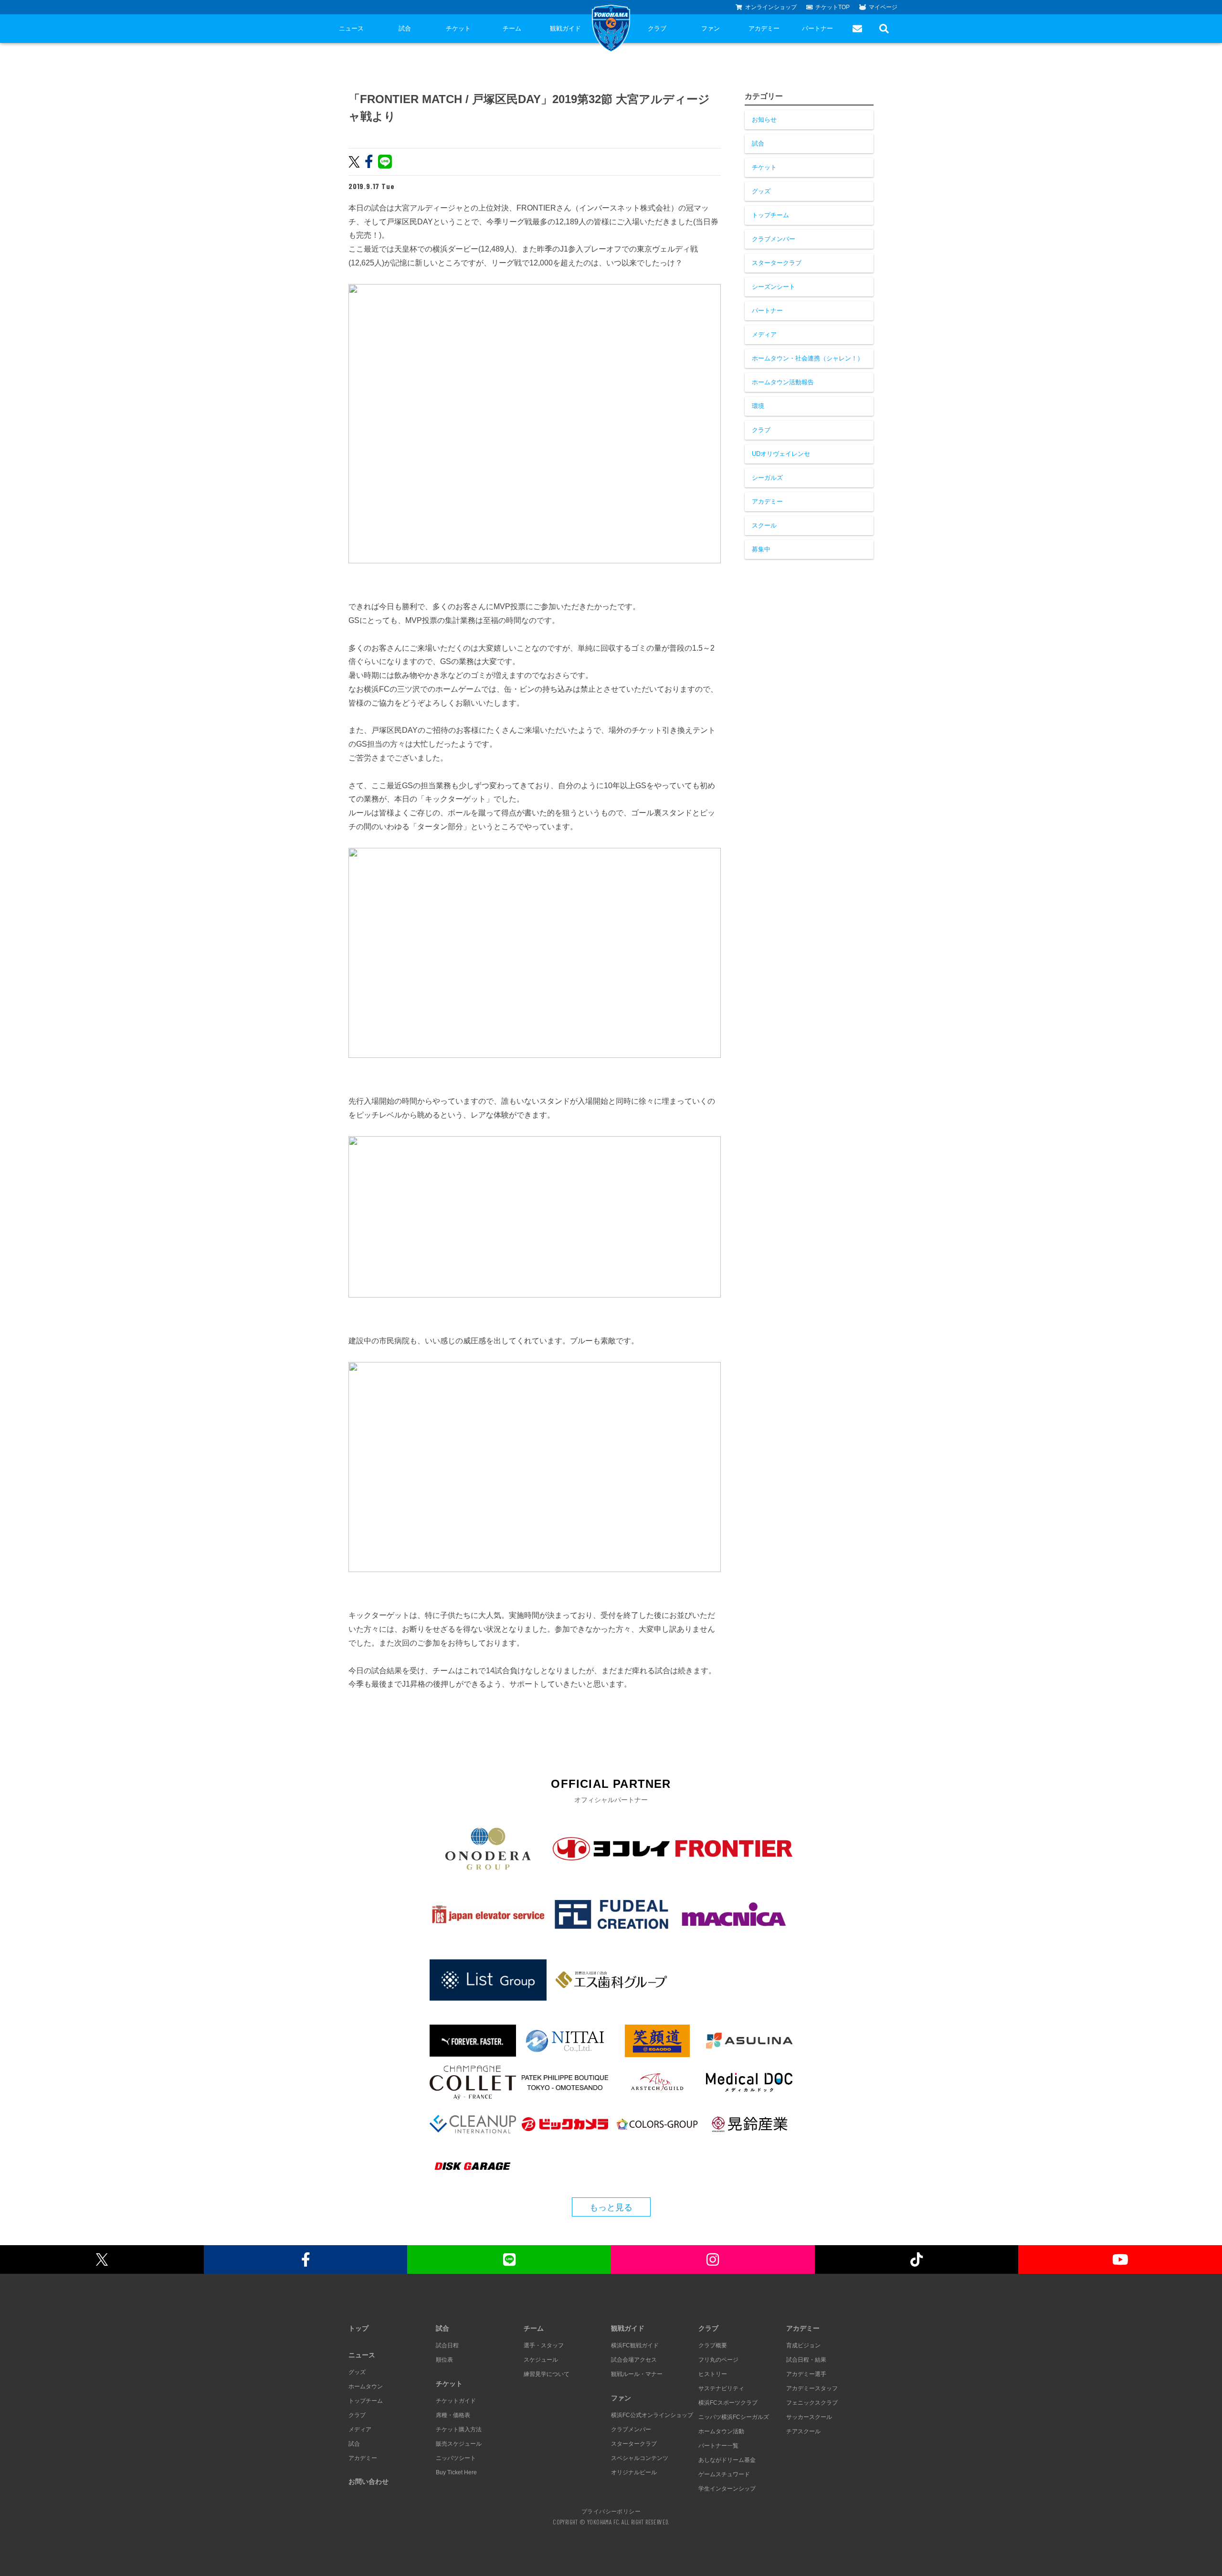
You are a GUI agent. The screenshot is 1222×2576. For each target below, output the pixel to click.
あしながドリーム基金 (727, 2460)
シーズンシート (774, 287)
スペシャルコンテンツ (640, 2458)
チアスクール (803, 2431)
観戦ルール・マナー (637, 2374)
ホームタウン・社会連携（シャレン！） (808, 358)
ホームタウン (366, 2386)
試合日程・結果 (806, 2360)
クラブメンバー (774, 239)
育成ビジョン (803, 2345)
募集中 (761, 549)
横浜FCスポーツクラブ (728, 2403)
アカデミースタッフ (812, 2388)
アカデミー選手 (806, 2374)
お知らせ (764, 120)
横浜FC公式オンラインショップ (652, 2415)
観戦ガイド (565, 28)
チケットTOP (832, 7)
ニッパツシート (456, 2458)
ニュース (351, 28)
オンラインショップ (771, 7)
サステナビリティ (721, 2388)
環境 (758, 406)
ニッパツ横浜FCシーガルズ (734, 2417)
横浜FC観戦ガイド (635, 2345)
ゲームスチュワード (724, 2474)
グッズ (761, 191)
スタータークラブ (777, 263)
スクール (764, 525)
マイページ (883, 7)
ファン (711, 28)
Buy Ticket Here (456, 2472)
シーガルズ (767, 478)
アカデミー (764, 28)
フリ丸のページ (718, 2360)
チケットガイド (456, 2401)
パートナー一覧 (718, 2446)
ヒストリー (713, 2374)
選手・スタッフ (544, 2345)
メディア (764, 334)
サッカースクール (809, 2417)
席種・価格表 (453, 2415)
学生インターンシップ (727, 2489)
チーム (512, 28)
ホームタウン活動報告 (783, 382)
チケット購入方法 (459, 2429)
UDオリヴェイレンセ (781, 454)
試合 (405, 28)
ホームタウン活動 (721, 2431)
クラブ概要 (713, 2345)
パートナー (817, 28)
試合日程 (447, 2345)
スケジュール (541, 2360)
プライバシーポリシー (611, 2511)
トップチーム (770, 215)
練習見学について (547, 2374)
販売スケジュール (459, 2444)
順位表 (444, 2360)
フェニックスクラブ (812, 2403)
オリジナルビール (634, 2472)
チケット (458, 28)
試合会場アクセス (634, 2360)
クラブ (657, 28)
